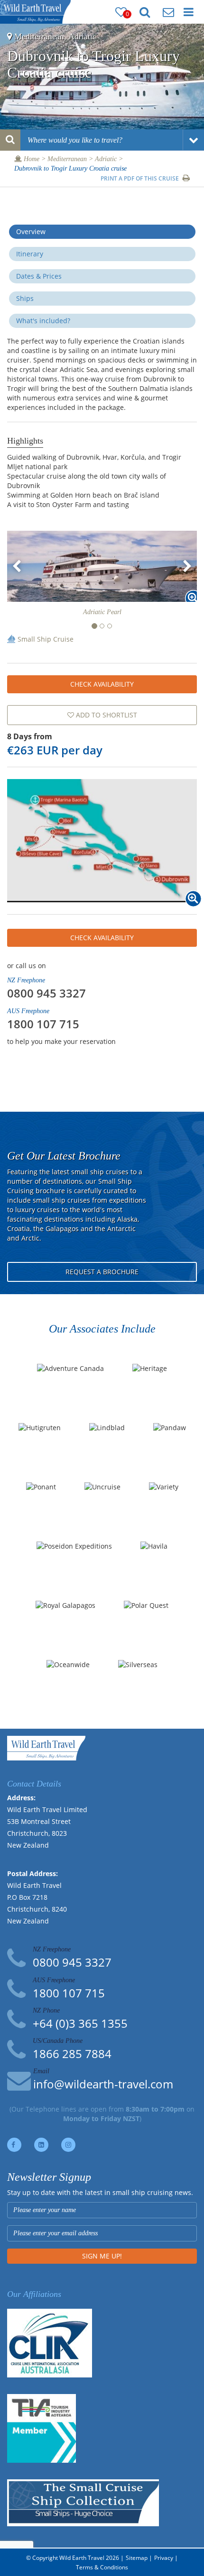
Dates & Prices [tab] (39, 276)
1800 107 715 (43, 1024)
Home (31, 159)
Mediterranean (67, 159)
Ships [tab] (25, 298)
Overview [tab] (31, 231)
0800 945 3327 (46, 993)
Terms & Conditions (102, 2567)
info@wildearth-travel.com (103, 2084)
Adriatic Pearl (102, 612)
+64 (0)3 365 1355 (80, 2023)
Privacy (164, 2558)
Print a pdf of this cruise (140, 178)
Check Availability (102, 684)
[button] (17, 566)
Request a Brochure (102, 1272)
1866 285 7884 (72, 2054)
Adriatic (106, 159)
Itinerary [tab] (30, 254)
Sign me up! (102, 2256)
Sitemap (137, 2558)
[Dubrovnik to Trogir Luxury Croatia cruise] (102, 841)
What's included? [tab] (43, 321)
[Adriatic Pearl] (102, 566)
